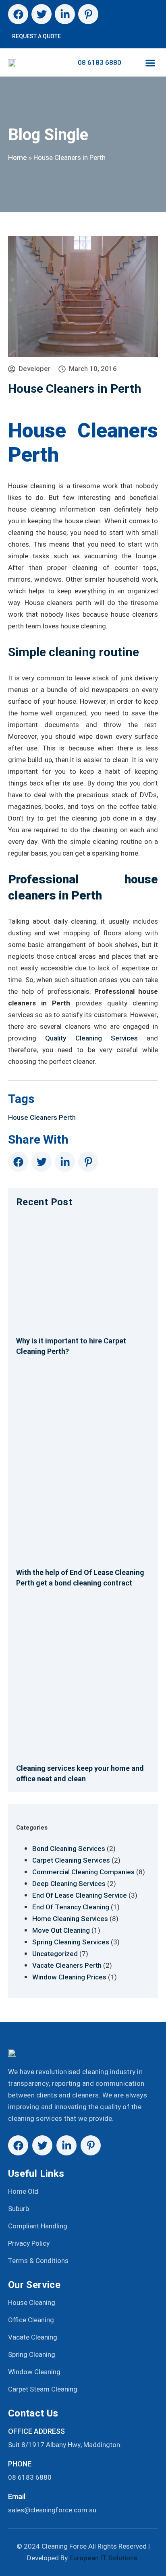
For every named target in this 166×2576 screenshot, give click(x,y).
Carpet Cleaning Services (71, 1860)
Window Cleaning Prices (69, 1977)
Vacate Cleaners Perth (67, 1965)
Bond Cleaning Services (69, 1849)
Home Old (23, 2192)
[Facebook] (18, 14)
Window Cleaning (34, 2372)
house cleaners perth (42, 1117)
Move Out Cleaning (61, 1930)
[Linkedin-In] (65, 14)
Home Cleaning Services (70, 1919)
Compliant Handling (38, 2226)
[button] (150, 63)
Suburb (19, 2209)
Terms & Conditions (38, 2261)
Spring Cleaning (32, 2355)
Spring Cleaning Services (71, 1942)
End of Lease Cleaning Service (80, 1895)
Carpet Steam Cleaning (43, 2389)
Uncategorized (55, 1954)
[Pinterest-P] (88, 14)
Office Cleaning (31, 2320)
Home (18, 158)
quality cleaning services (91, 1038)
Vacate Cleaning (33, 2337)
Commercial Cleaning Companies (83, 1872)
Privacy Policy (29, 2243)
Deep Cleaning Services (69, 1884)
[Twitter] (41, 14)
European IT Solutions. (104, 2558)
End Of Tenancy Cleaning (71, 1907)
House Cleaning (32, 2303)
